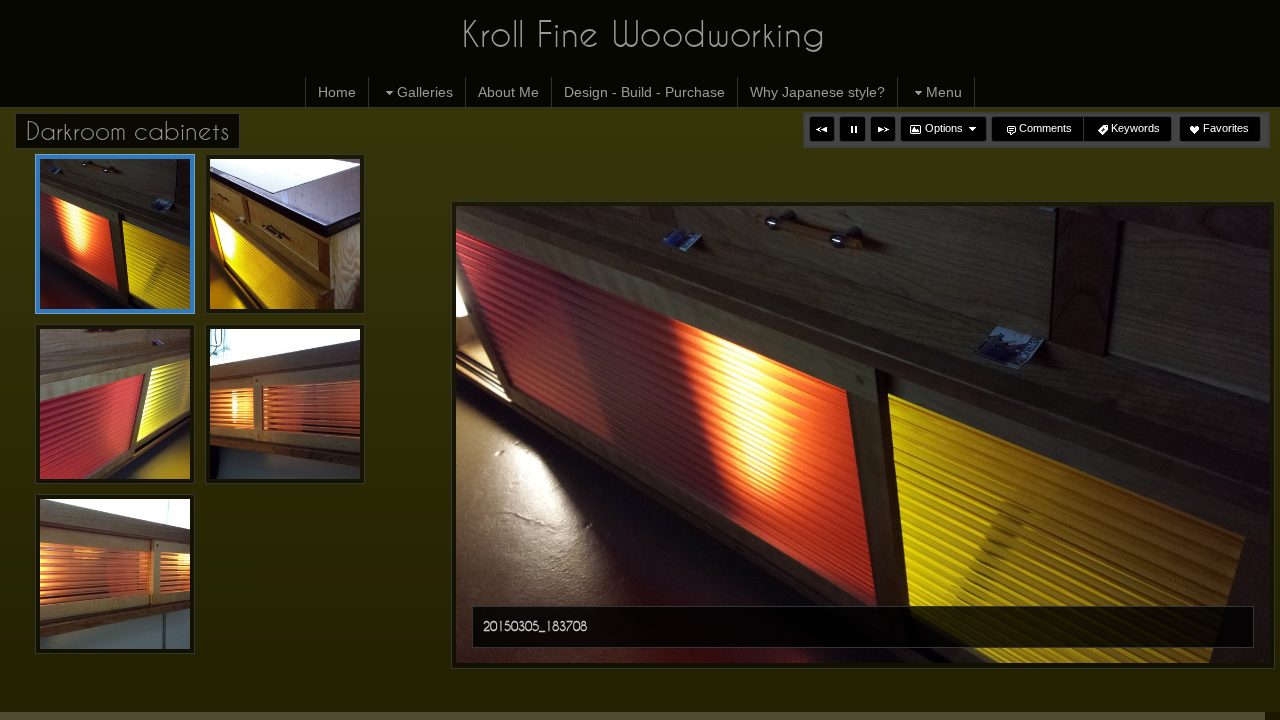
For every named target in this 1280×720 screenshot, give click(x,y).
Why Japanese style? (817, 92)
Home (337, 92)
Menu (944, 92)
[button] (822, 129)
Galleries (425, 92)
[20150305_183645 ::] (285, 234)
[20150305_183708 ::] (115, 234)
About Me (508, 92)
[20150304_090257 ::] (285, 404)
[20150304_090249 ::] (115, 574)
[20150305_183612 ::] (115, 404)
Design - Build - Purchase (644, 92)
